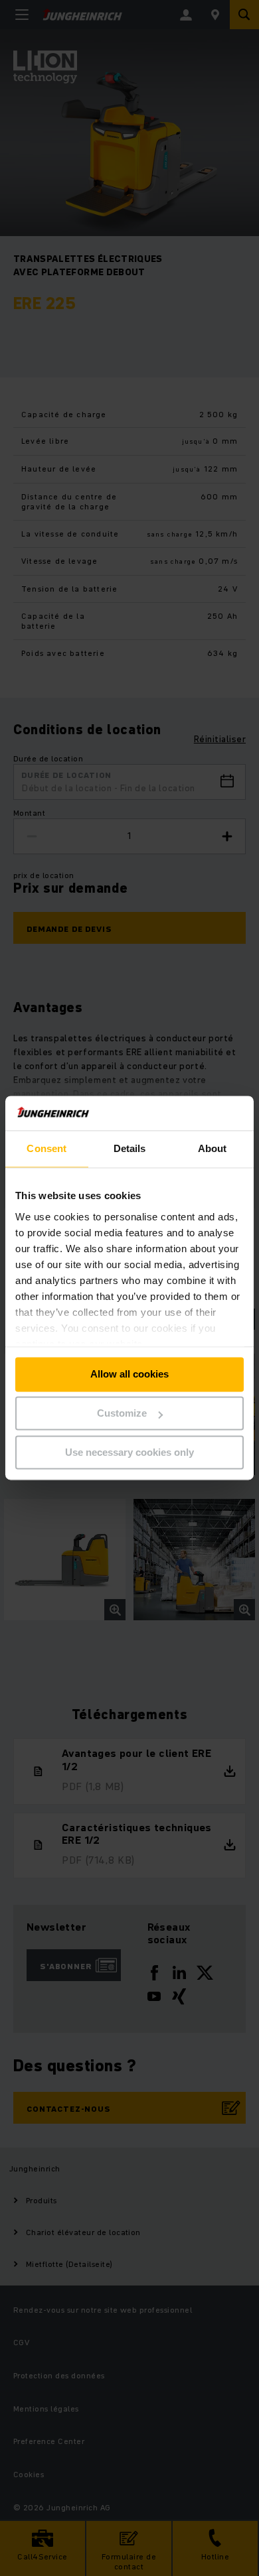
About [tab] (213, 1149)
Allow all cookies (129, 1375)
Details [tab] (130, 1149)
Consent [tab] (46, 1149)
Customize (122, 1414)
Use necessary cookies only (129, 1452)
